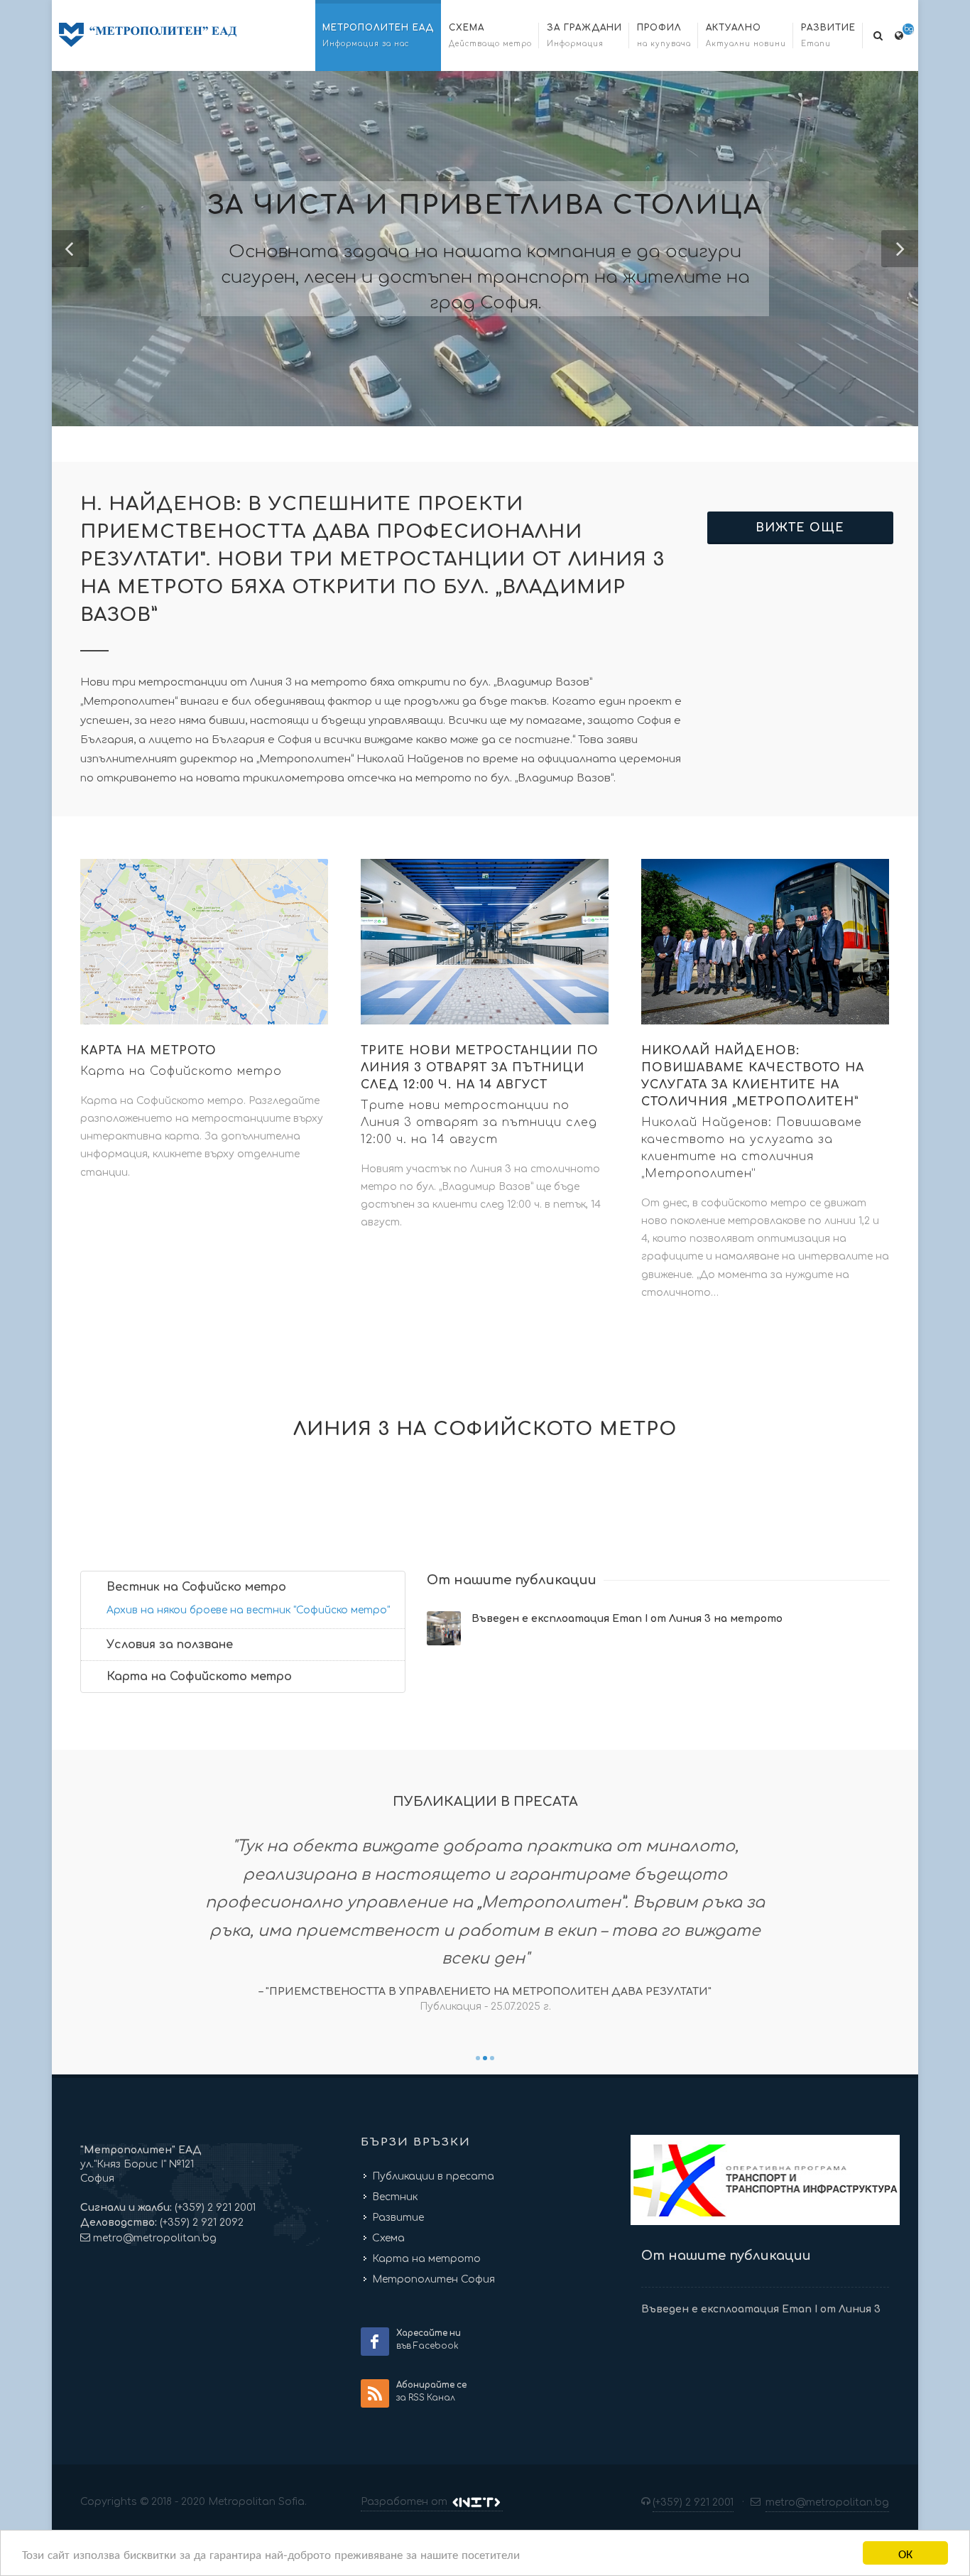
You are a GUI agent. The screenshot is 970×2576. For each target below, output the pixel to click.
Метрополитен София (434, 2279)
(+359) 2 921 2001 (214, 2208)
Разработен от (405, 2502)
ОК (905, 2553)
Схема (388, 2238)
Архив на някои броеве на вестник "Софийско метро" (248, 1610)
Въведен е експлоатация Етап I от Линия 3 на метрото (627, 1619)
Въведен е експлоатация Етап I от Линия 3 (761, 2309)
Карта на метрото (426, 2259)
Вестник (395, 2197)
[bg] (899, 33)
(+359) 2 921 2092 (200, 2223)
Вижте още (800, 528)
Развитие (398, 2218)
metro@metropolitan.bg (155, 2238)
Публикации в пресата (433, 2176)
